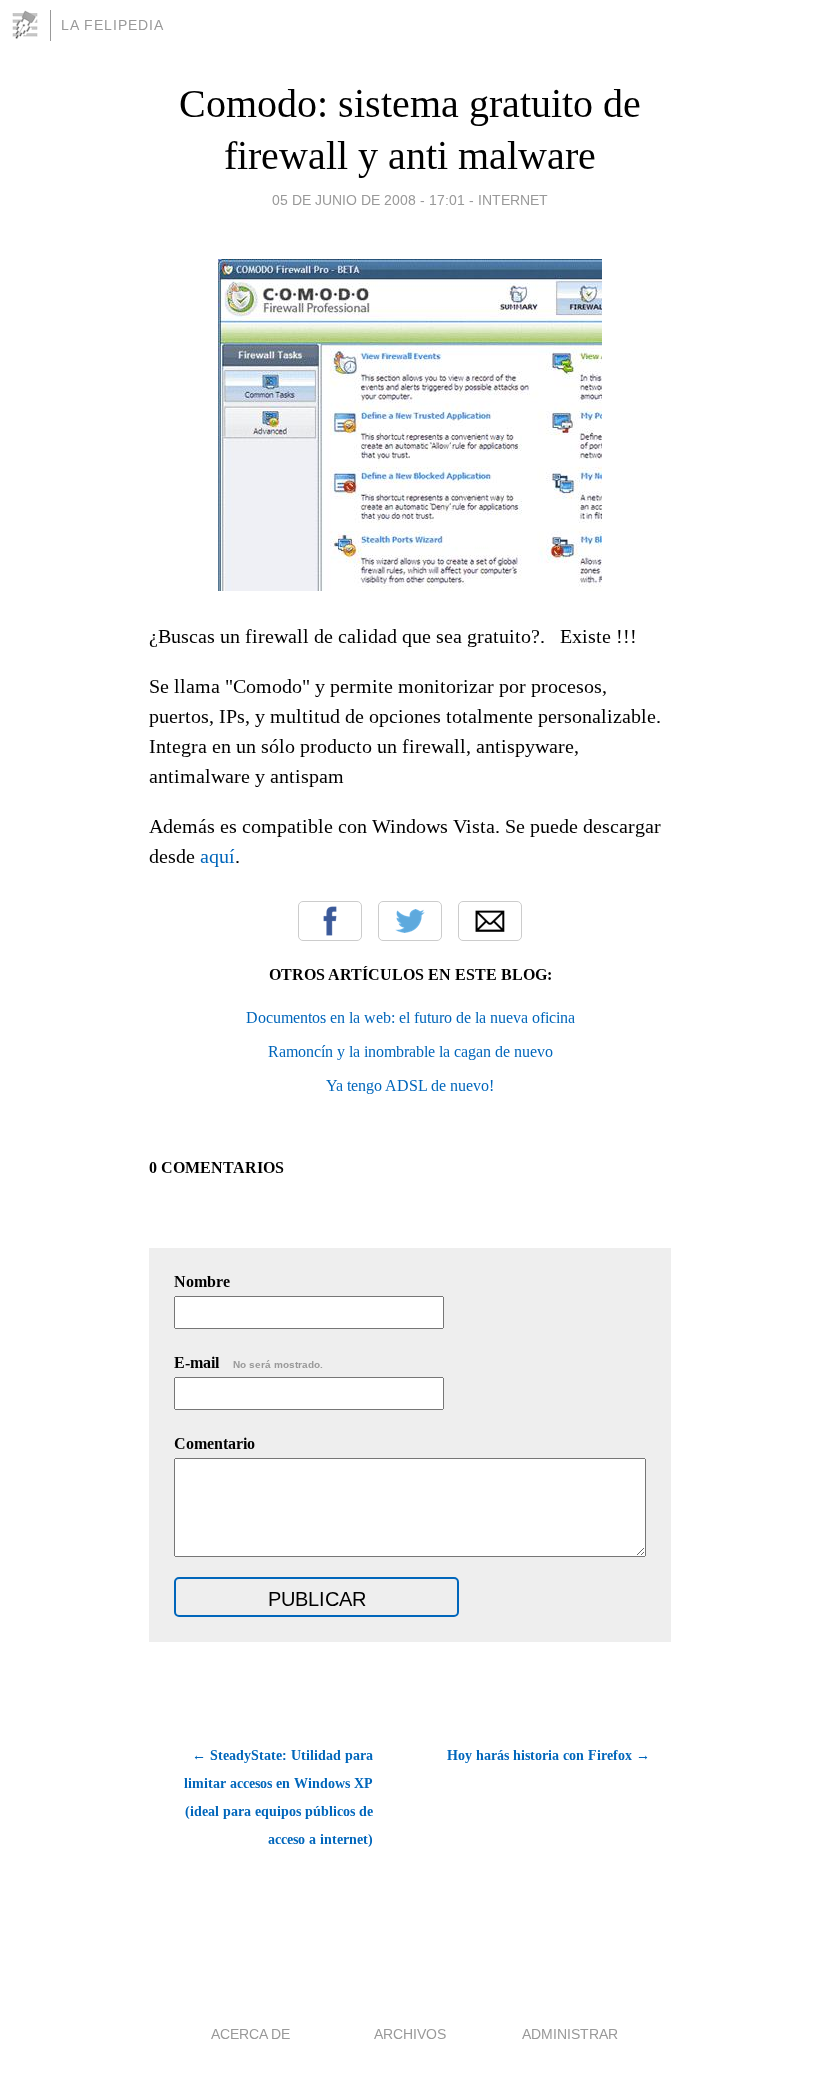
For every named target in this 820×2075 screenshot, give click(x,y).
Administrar (570, 2034)
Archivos (410, 2034)
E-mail (248, 1362)
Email (490, 921)
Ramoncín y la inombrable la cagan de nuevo (410, 1051)
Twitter (410, 921)
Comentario (214, 1443)
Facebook (330, 921)
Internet (513, 200)
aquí (217, 856)
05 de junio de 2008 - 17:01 (368, 200)
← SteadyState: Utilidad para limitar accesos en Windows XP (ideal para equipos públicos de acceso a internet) (278, 1797)
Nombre (202, 1281)
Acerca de (250, 2034)
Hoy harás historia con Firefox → (548, 1755)
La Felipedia (112, 25)
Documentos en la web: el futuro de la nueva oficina (410, 1017)
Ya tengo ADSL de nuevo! (410, 1085)
